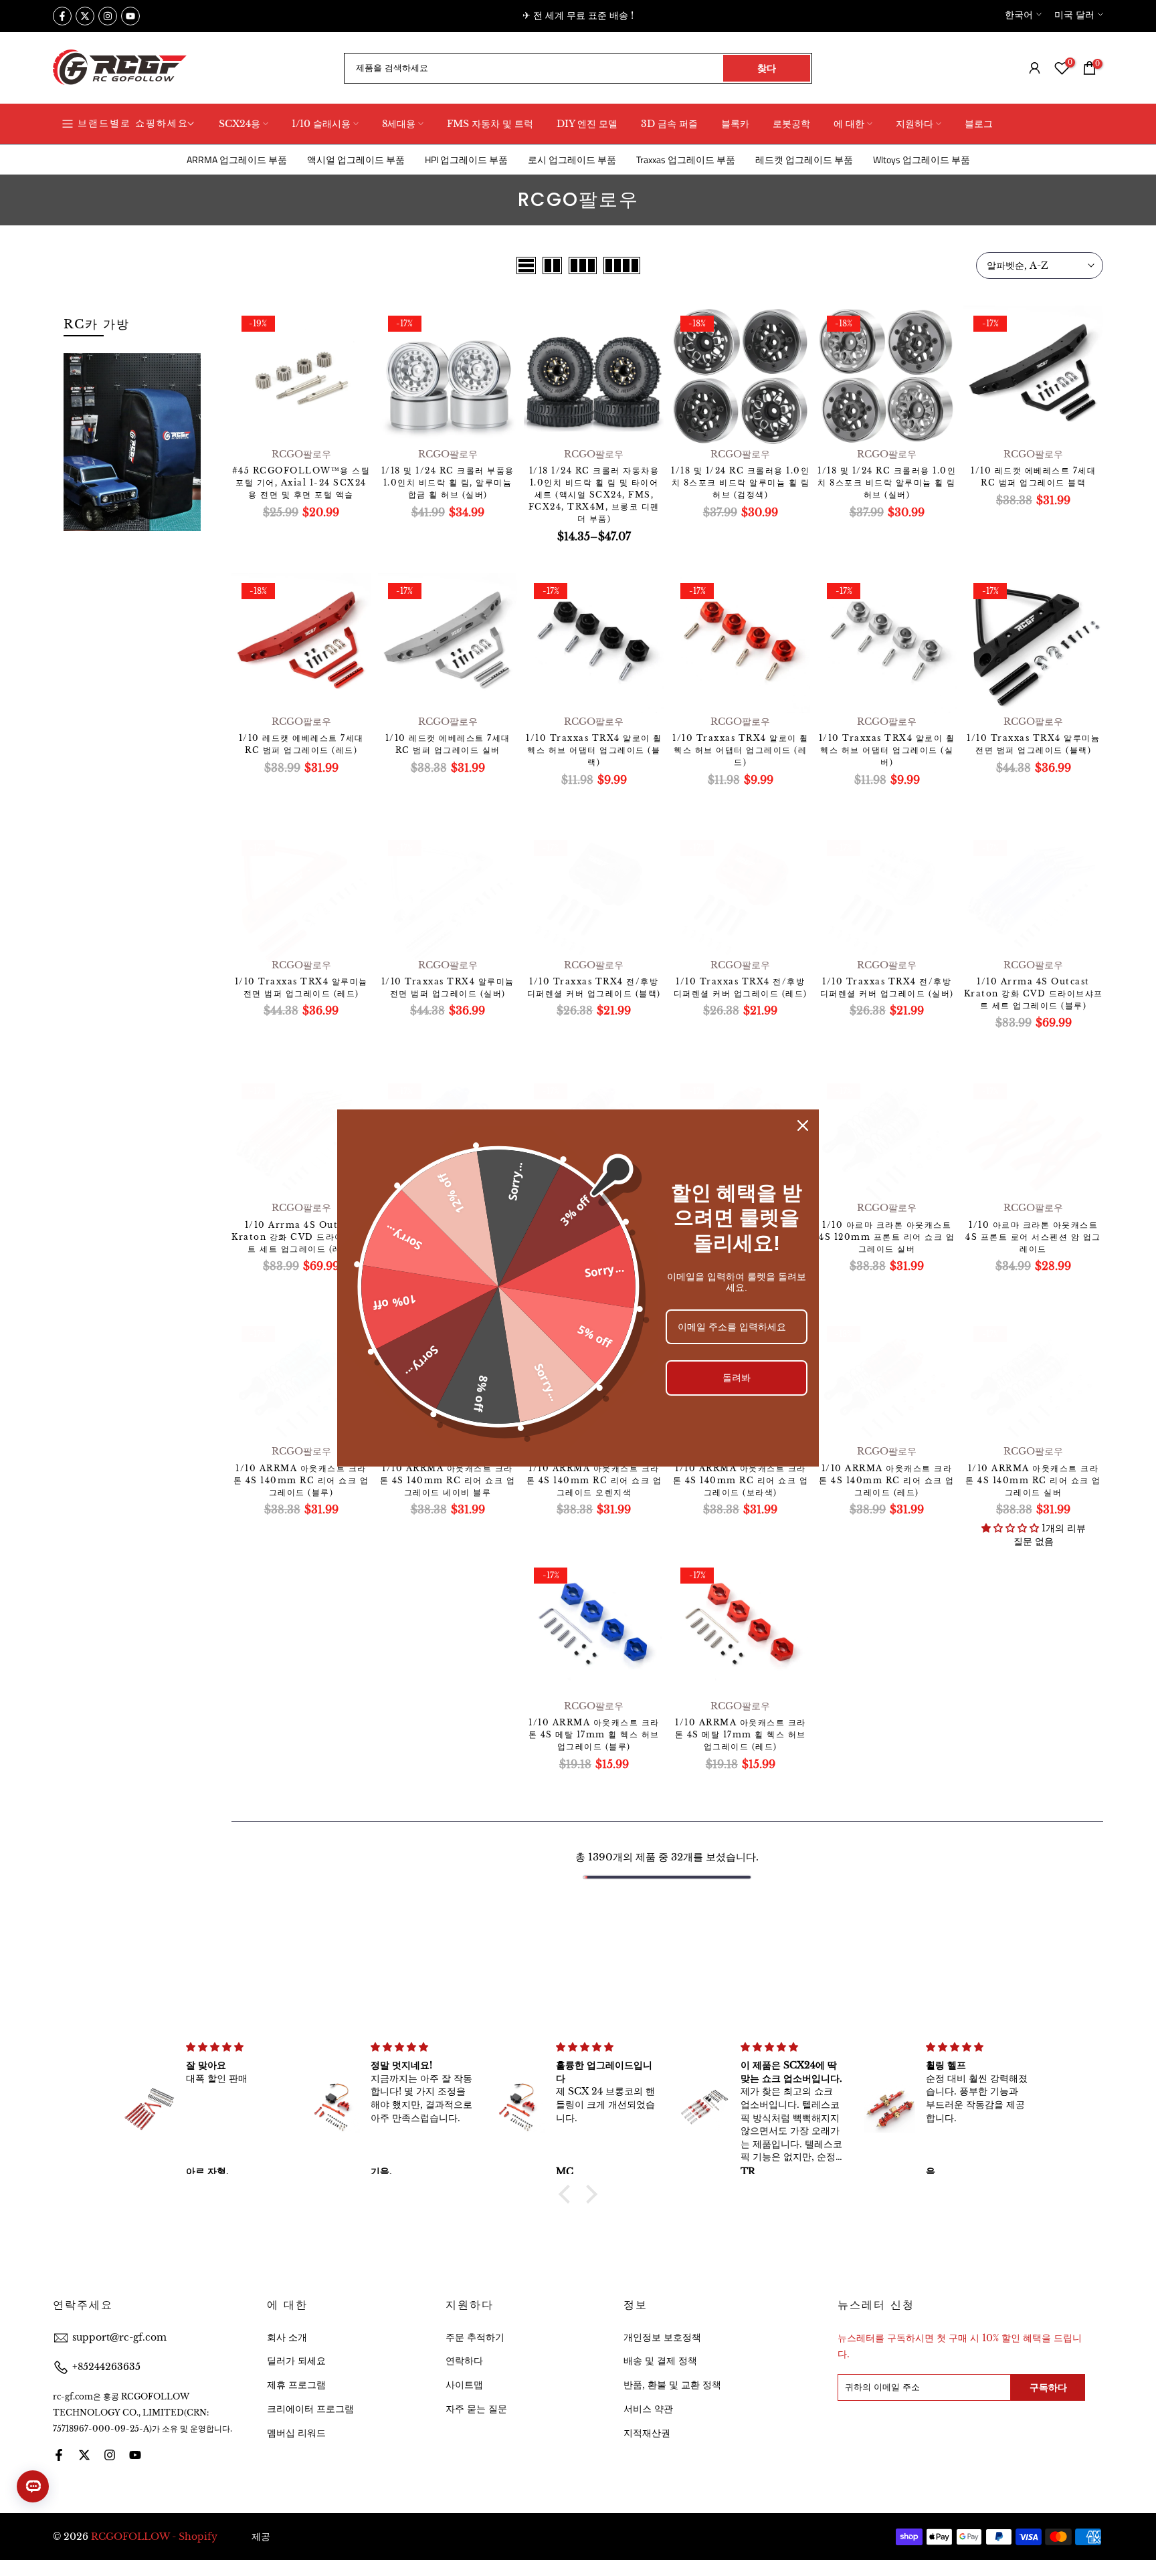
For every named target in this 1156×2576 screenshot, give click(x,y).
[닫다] (803, 1125)
